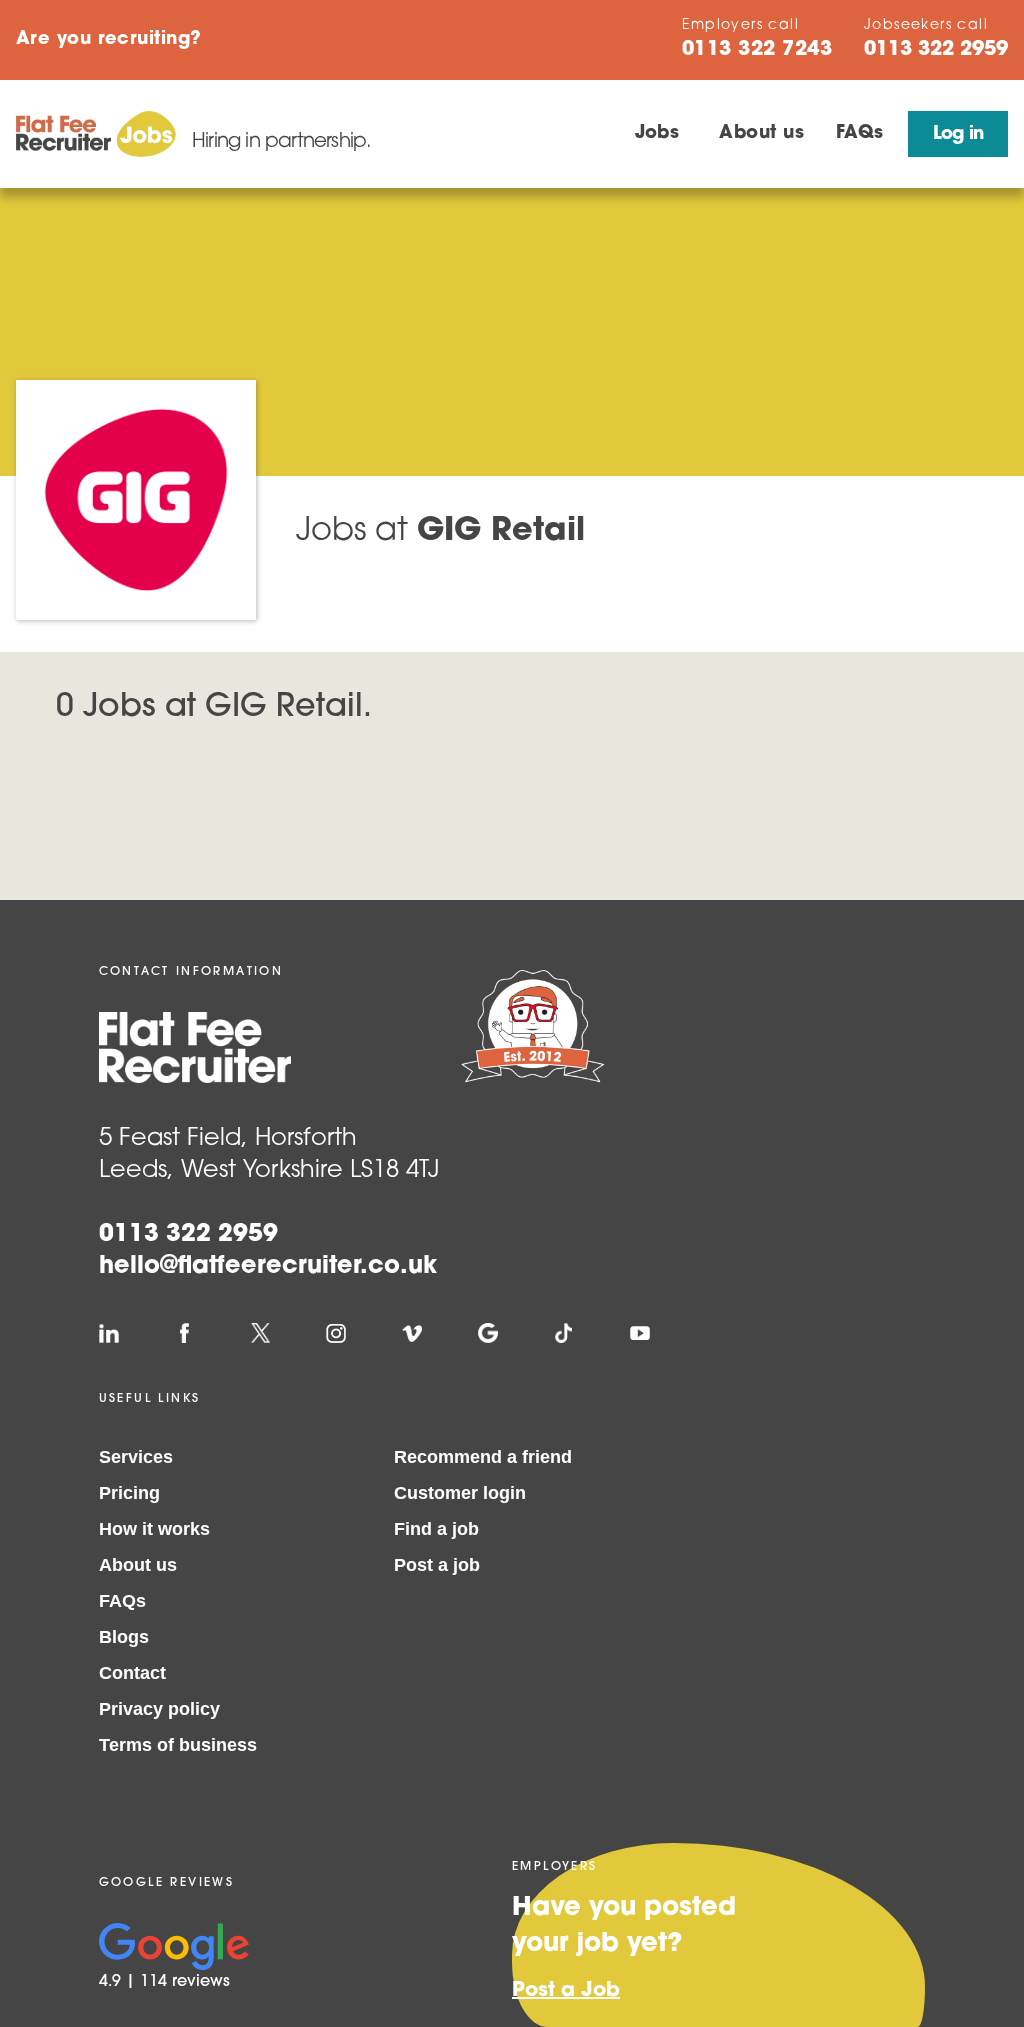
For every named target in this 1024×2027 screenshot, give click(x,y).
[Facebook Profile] (185, 1333)
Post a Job (566, 1991)
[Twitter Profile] (260, 1333)
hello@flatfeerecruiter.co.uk (268, 1267)
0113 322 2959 (188, 1235)
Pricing (129, 1493)
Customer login (460, 1493)
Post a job (437, 1565)
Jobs (657, 134)
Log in (958, 135)
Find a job (436, 1529)
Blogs (124, 1637)
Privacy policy (159, 1709)
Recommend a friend (483, 1457)
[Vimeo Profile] (412, 1333)
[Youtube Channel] (640, 1333)
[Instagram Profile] (336, 1333)
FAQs (860, 134)
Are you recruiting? (109, 40)
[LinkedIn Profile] (109, 1333)
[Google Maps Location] (488, 1333)
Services (136, 1457)
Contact (132, 1673)
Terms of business (178, 1745)
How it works (154, 1529)
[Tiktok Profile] (564, 1333)
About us (761, 134)
